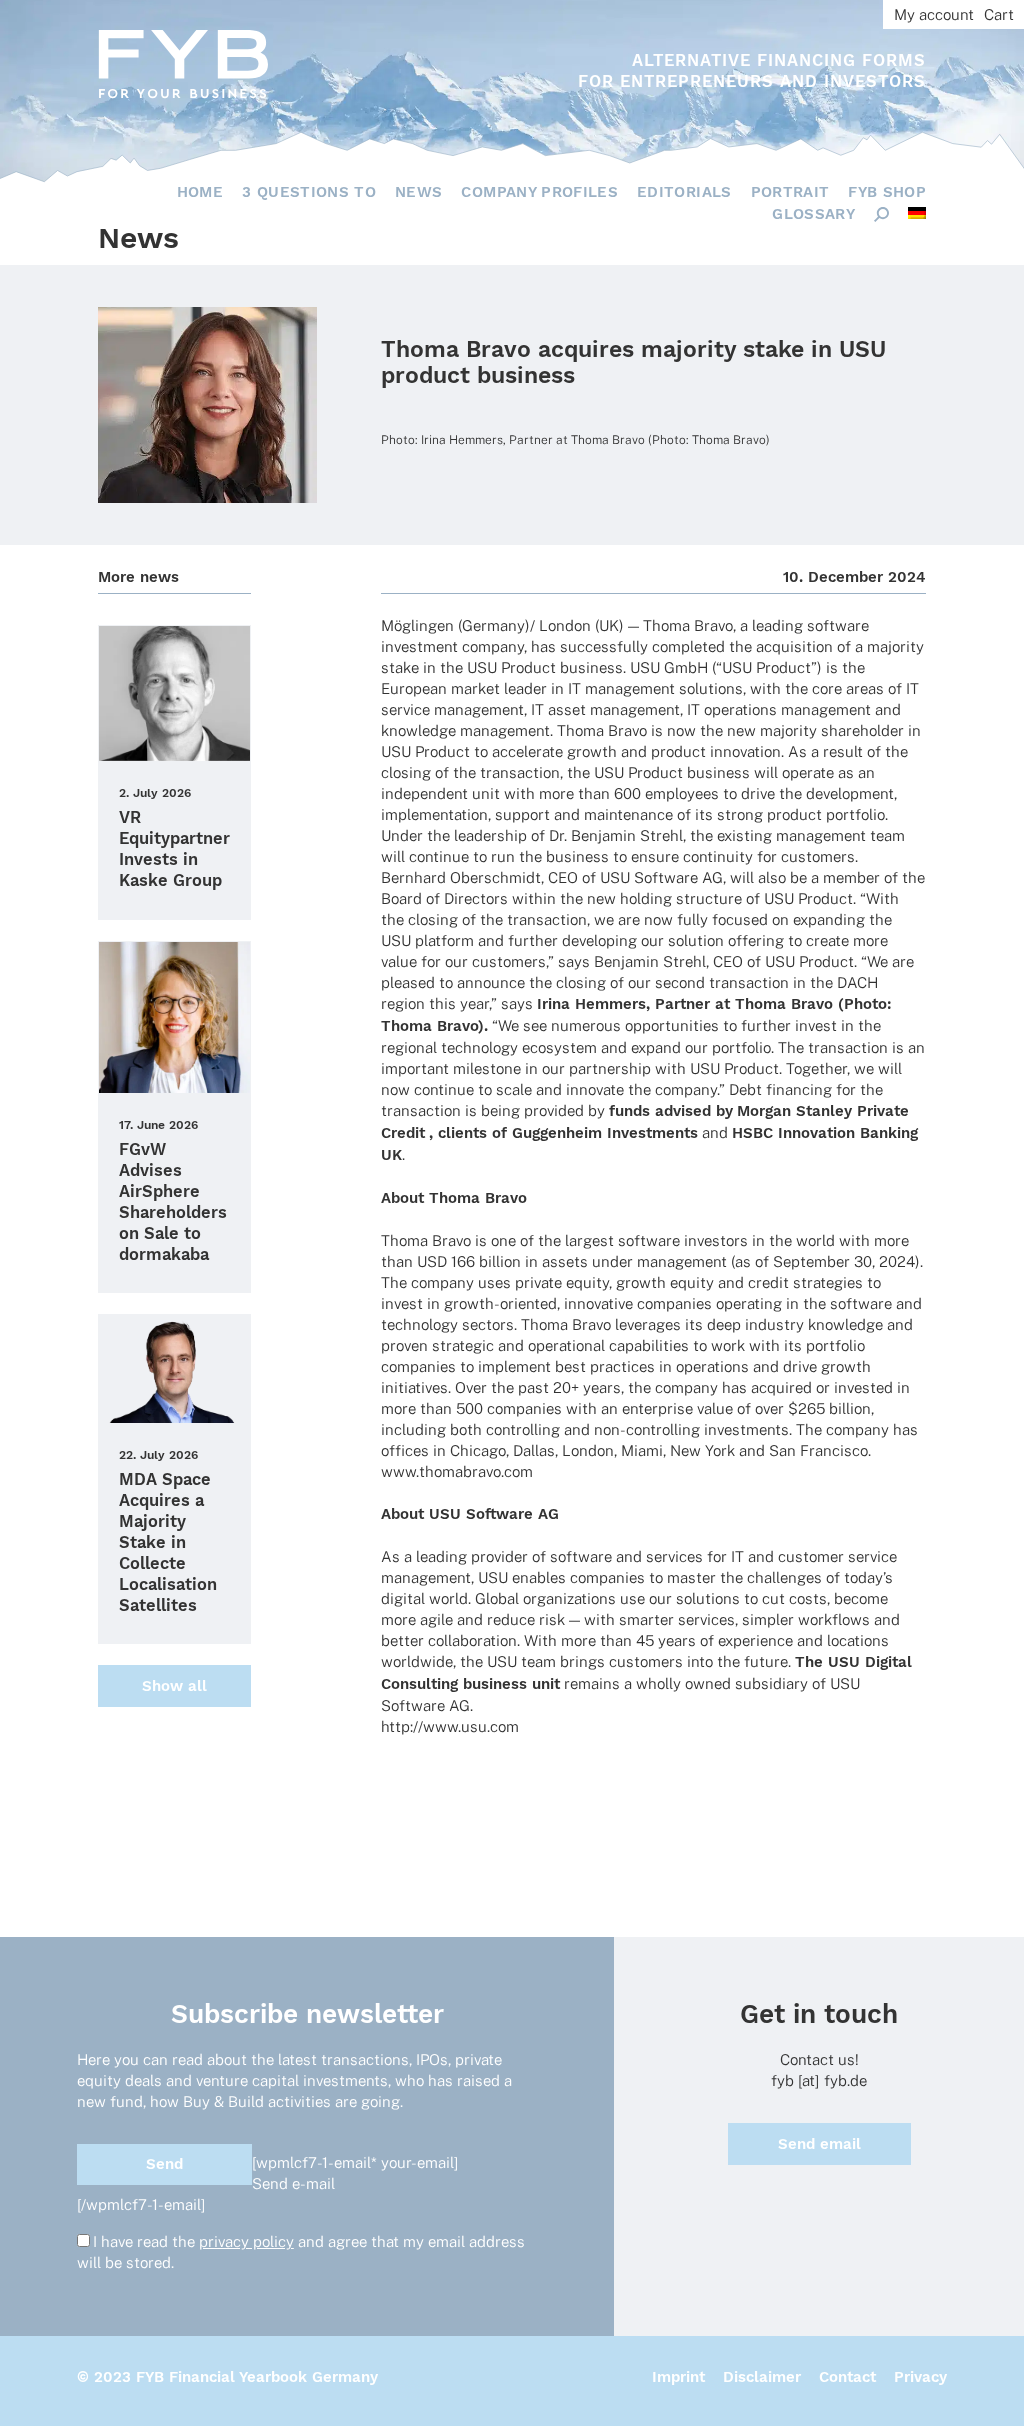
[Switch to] (917, 213)
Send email (819, 2144)
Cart (999, 14)
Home (200, 192)
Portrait (790, 192)
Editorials (684, 192)
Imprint (678, 2377)
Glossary (813, 214)
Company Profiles (539, 192)
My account (934, 14)
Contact (847, 2377)
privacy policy (246, 2241)
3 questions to (309, 192)
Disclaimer (762, 2377)
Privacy (920, 2377)
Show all (174, 1686)
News (418, 192)
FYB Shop (887, 192)
